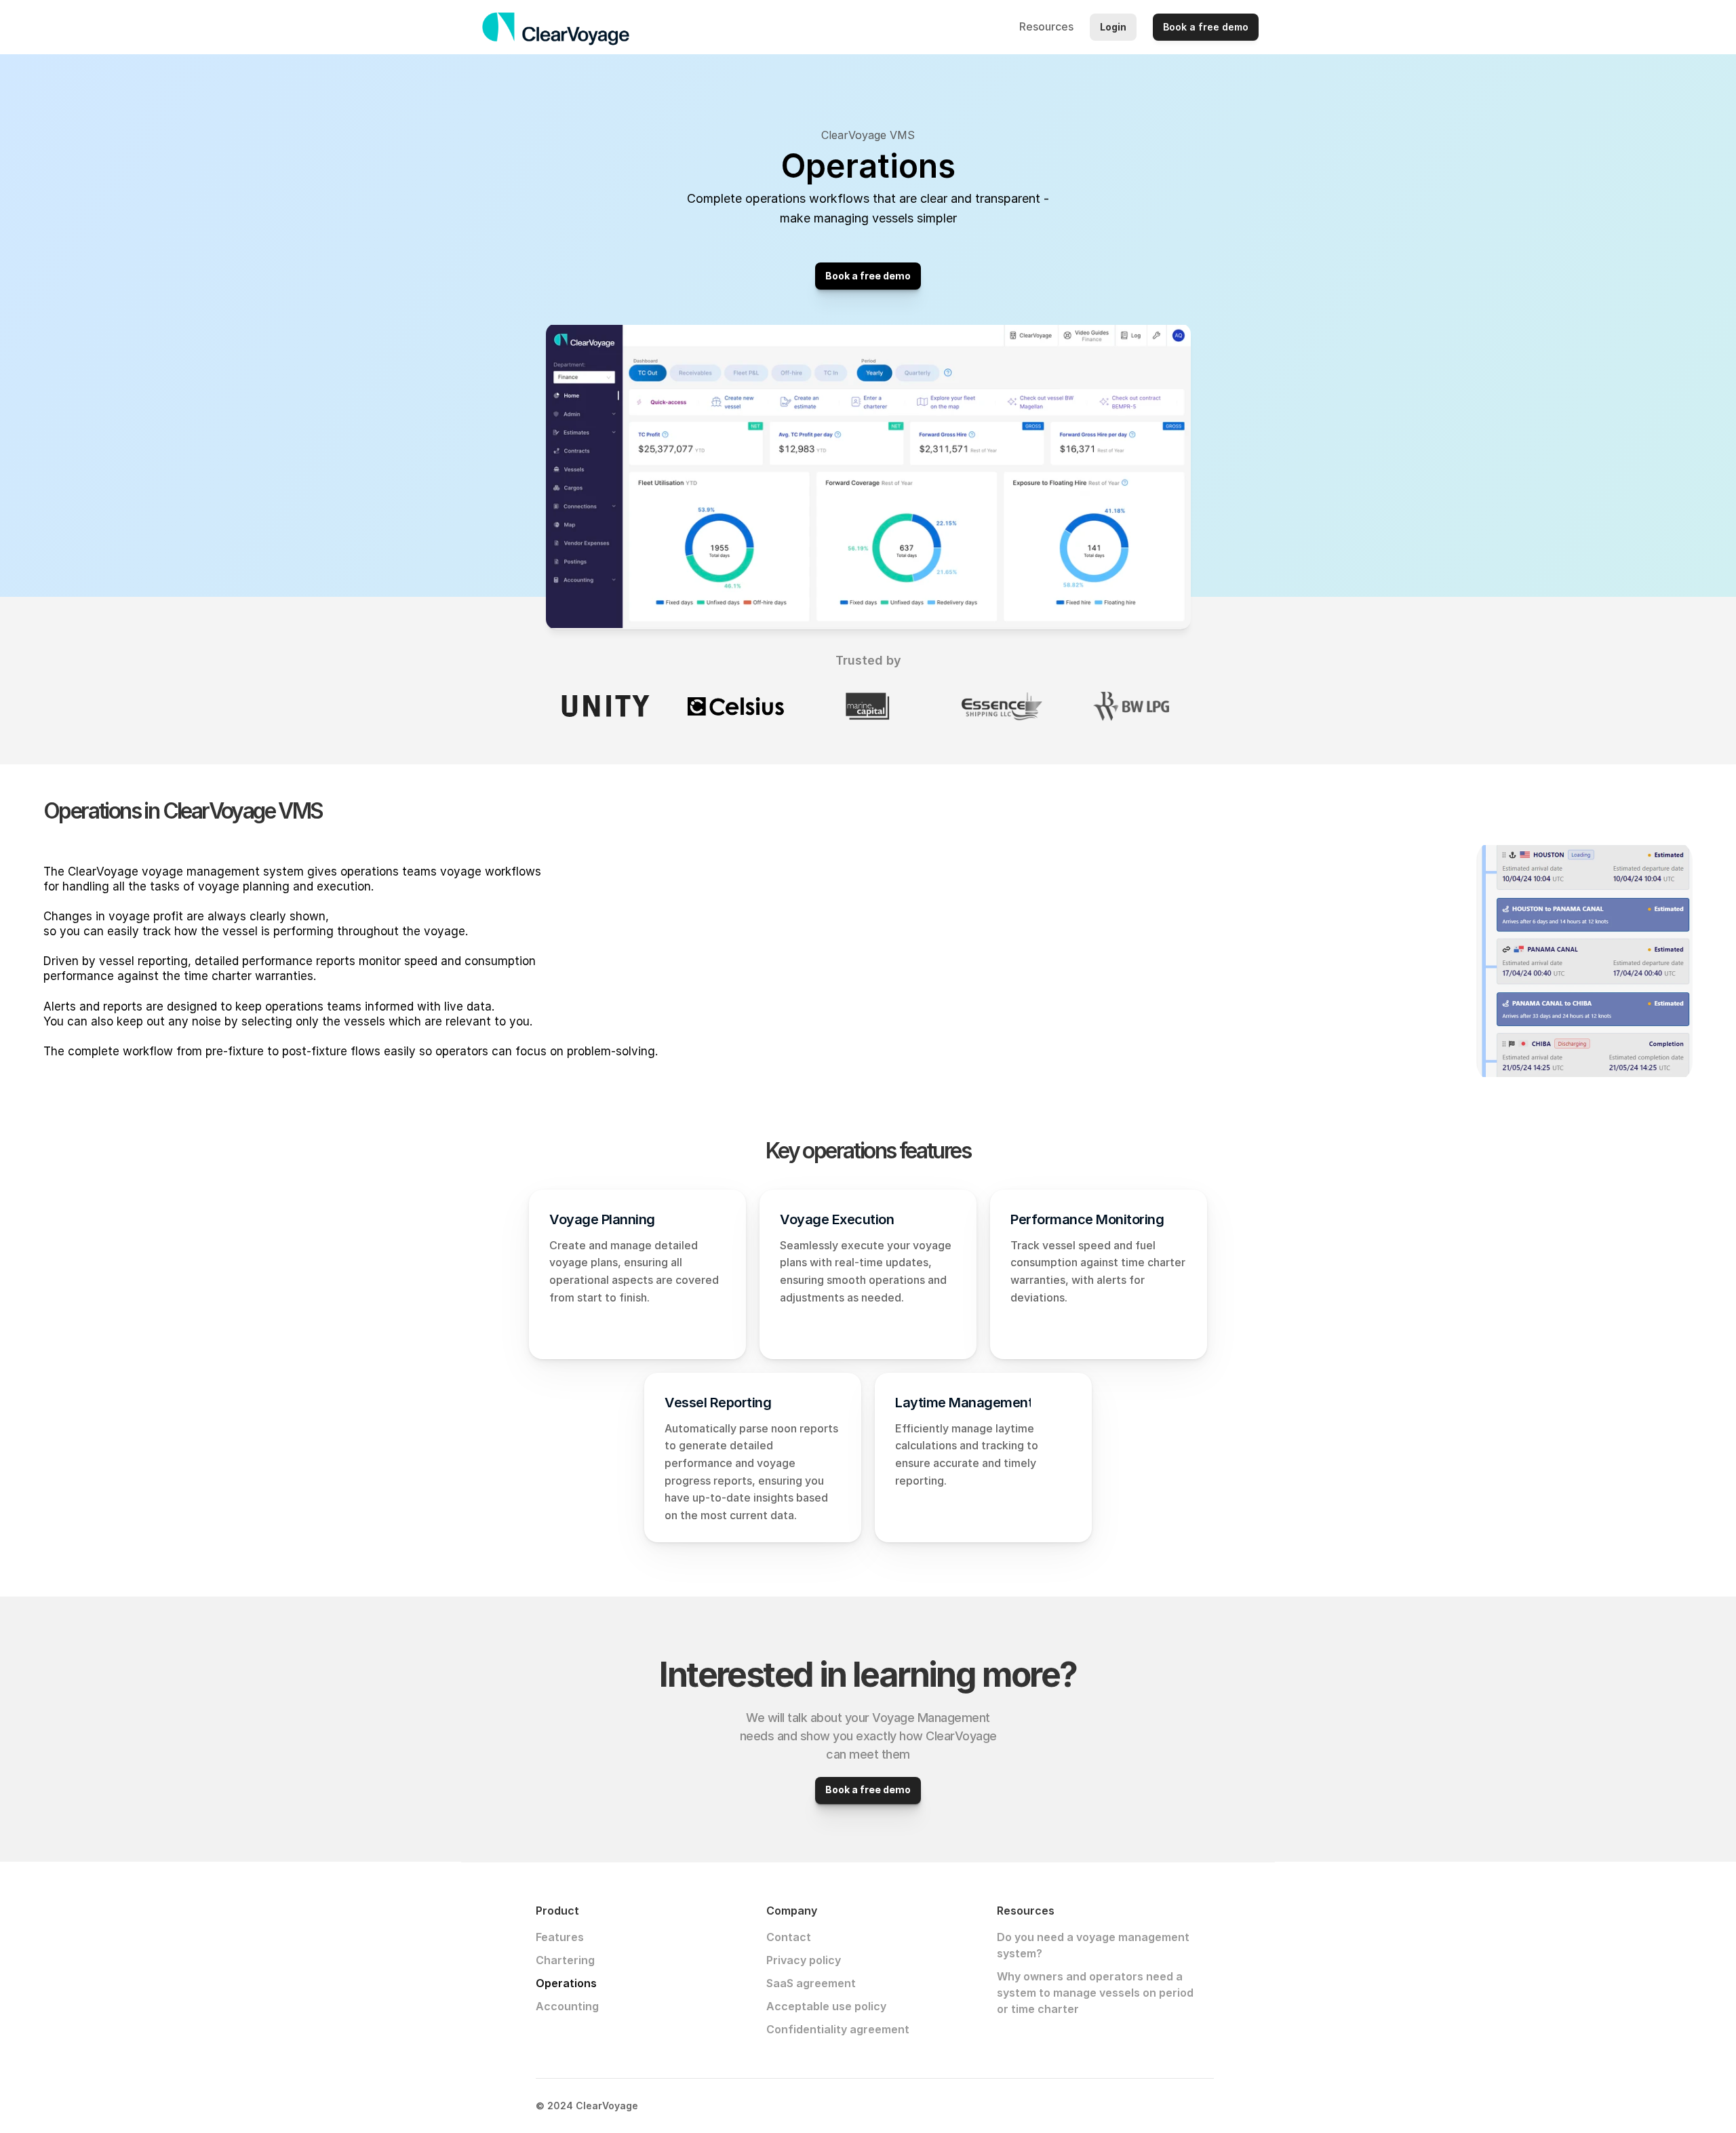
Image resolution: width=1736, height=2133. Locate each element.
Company (978, 26)
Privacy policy (804, 1960)
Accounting (567, 2006)
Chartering (565, 1960)
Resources (1046, 26)
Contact (789, 1937)
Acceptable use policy (826, 2006)
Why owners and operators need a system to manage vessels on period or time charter (1097, 1993)
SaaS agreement (811, 1983)
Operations (566, 1983)
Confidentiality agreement (838, 2029)
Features (560, 1937)
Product (916, 26)
